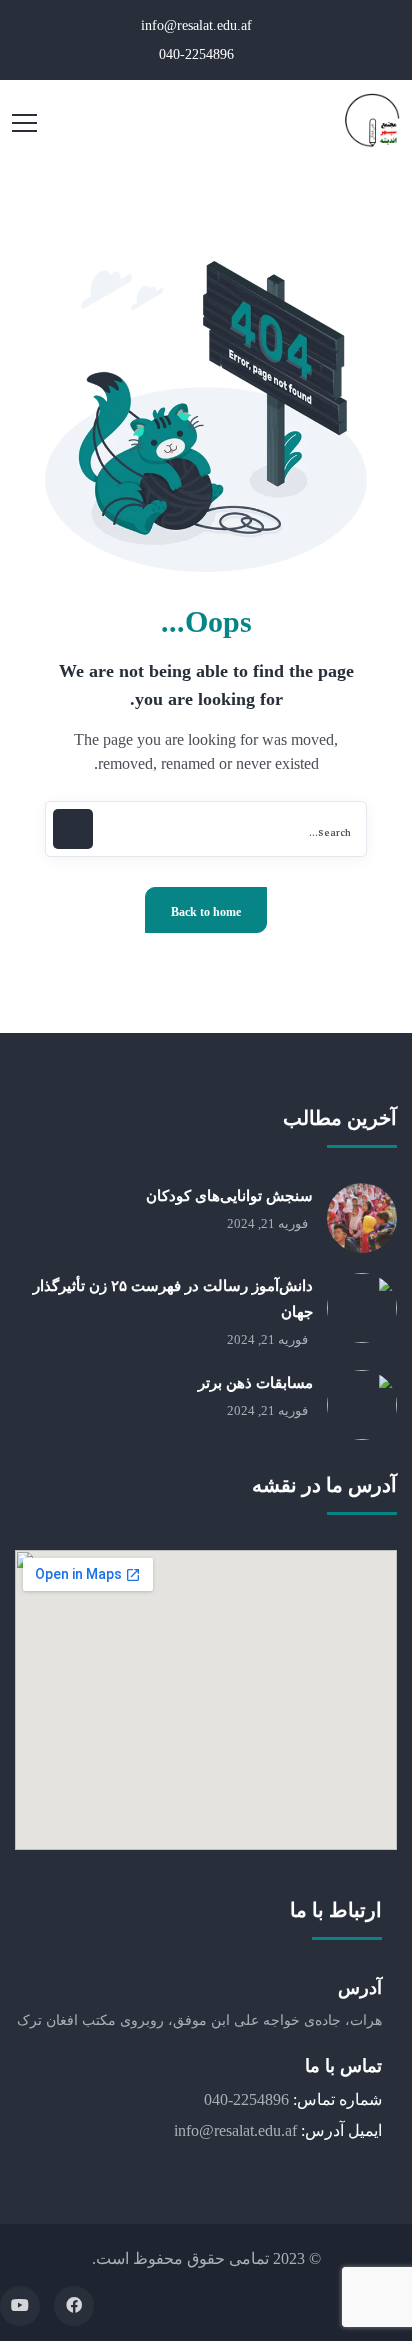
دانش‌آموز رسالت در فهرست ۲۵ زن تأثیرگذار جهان (173, 1299)
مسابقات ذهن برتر (255, 1383)
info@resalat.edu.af (198, 25)
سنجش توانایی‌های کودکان (229, 1196)
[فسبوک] (74, 2306)
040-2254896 (198, 54)
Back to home (206, 912)
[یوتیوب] (20, 2306)
